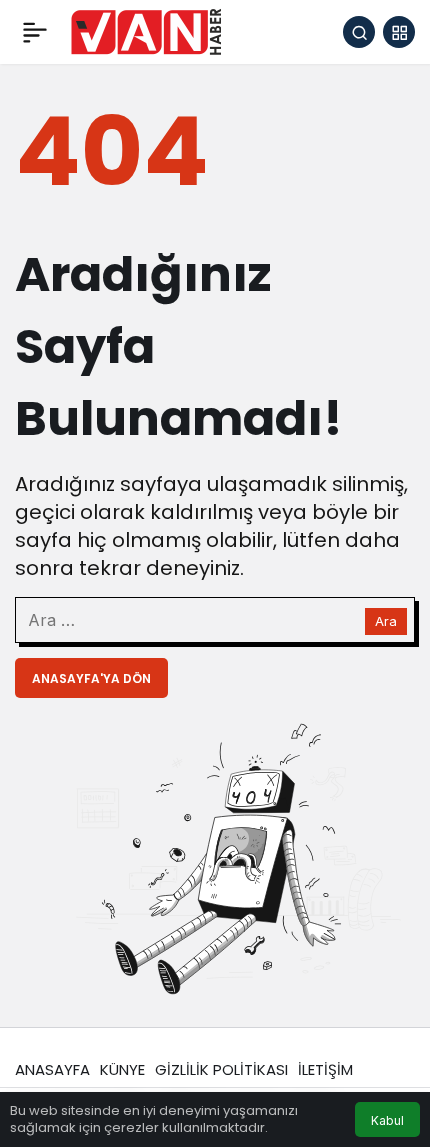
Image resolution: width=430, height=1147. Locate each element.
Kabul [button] (387, 1120)
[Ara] (359, 32)
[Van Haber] (146, 30)
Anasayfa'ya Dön (91, 678)
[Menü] (35, 32)
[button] (399, 32)
